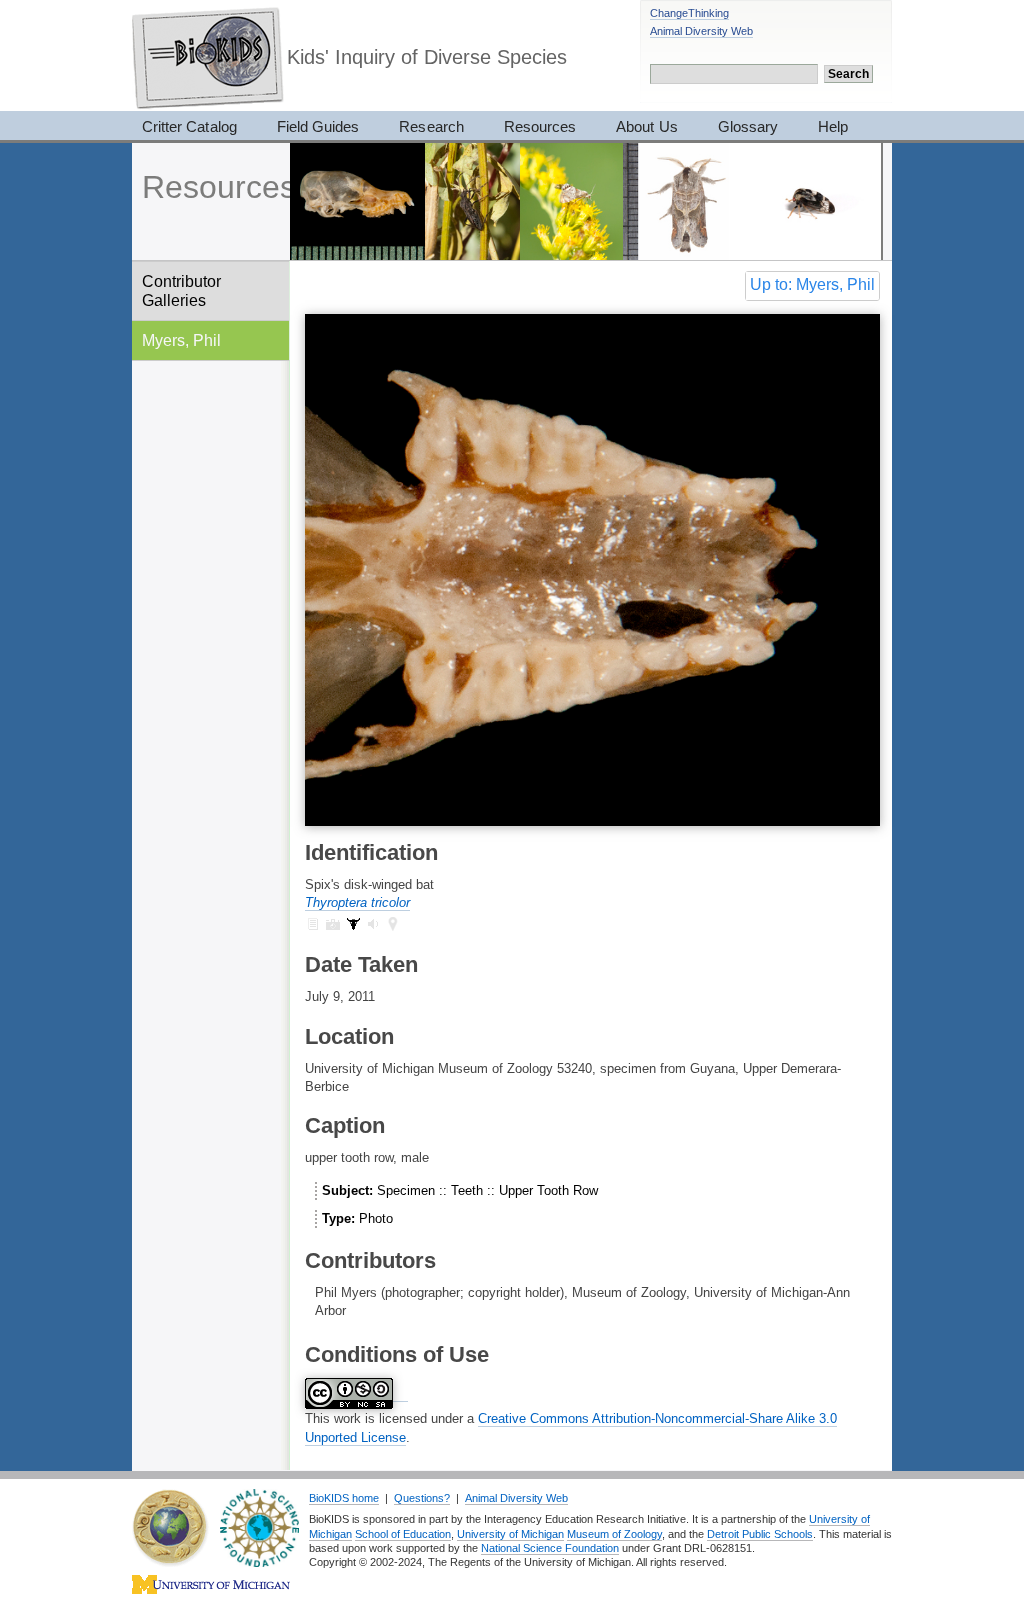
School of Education (403, 1534)
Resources (540, 126)
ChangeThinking (689, 13)
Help (833, 126)
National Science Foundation (550, 1548)
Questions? (422, 1498)
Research (431, 126)
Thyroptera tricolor (357, 902)
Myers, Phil (181, 340)
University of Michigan (510, 1534)
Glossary (748, 126)
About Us (646, 126)
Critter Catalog (189, 126)
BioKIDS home (344, 1498)
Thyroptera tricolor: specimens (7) (353, 924)
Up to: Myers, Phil (812, 284)
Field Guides (318, 126)
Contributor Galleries (181, 290)
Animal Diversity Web (701, 31)
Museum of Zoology (614, 1534)
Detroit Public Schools (760, 1534)
